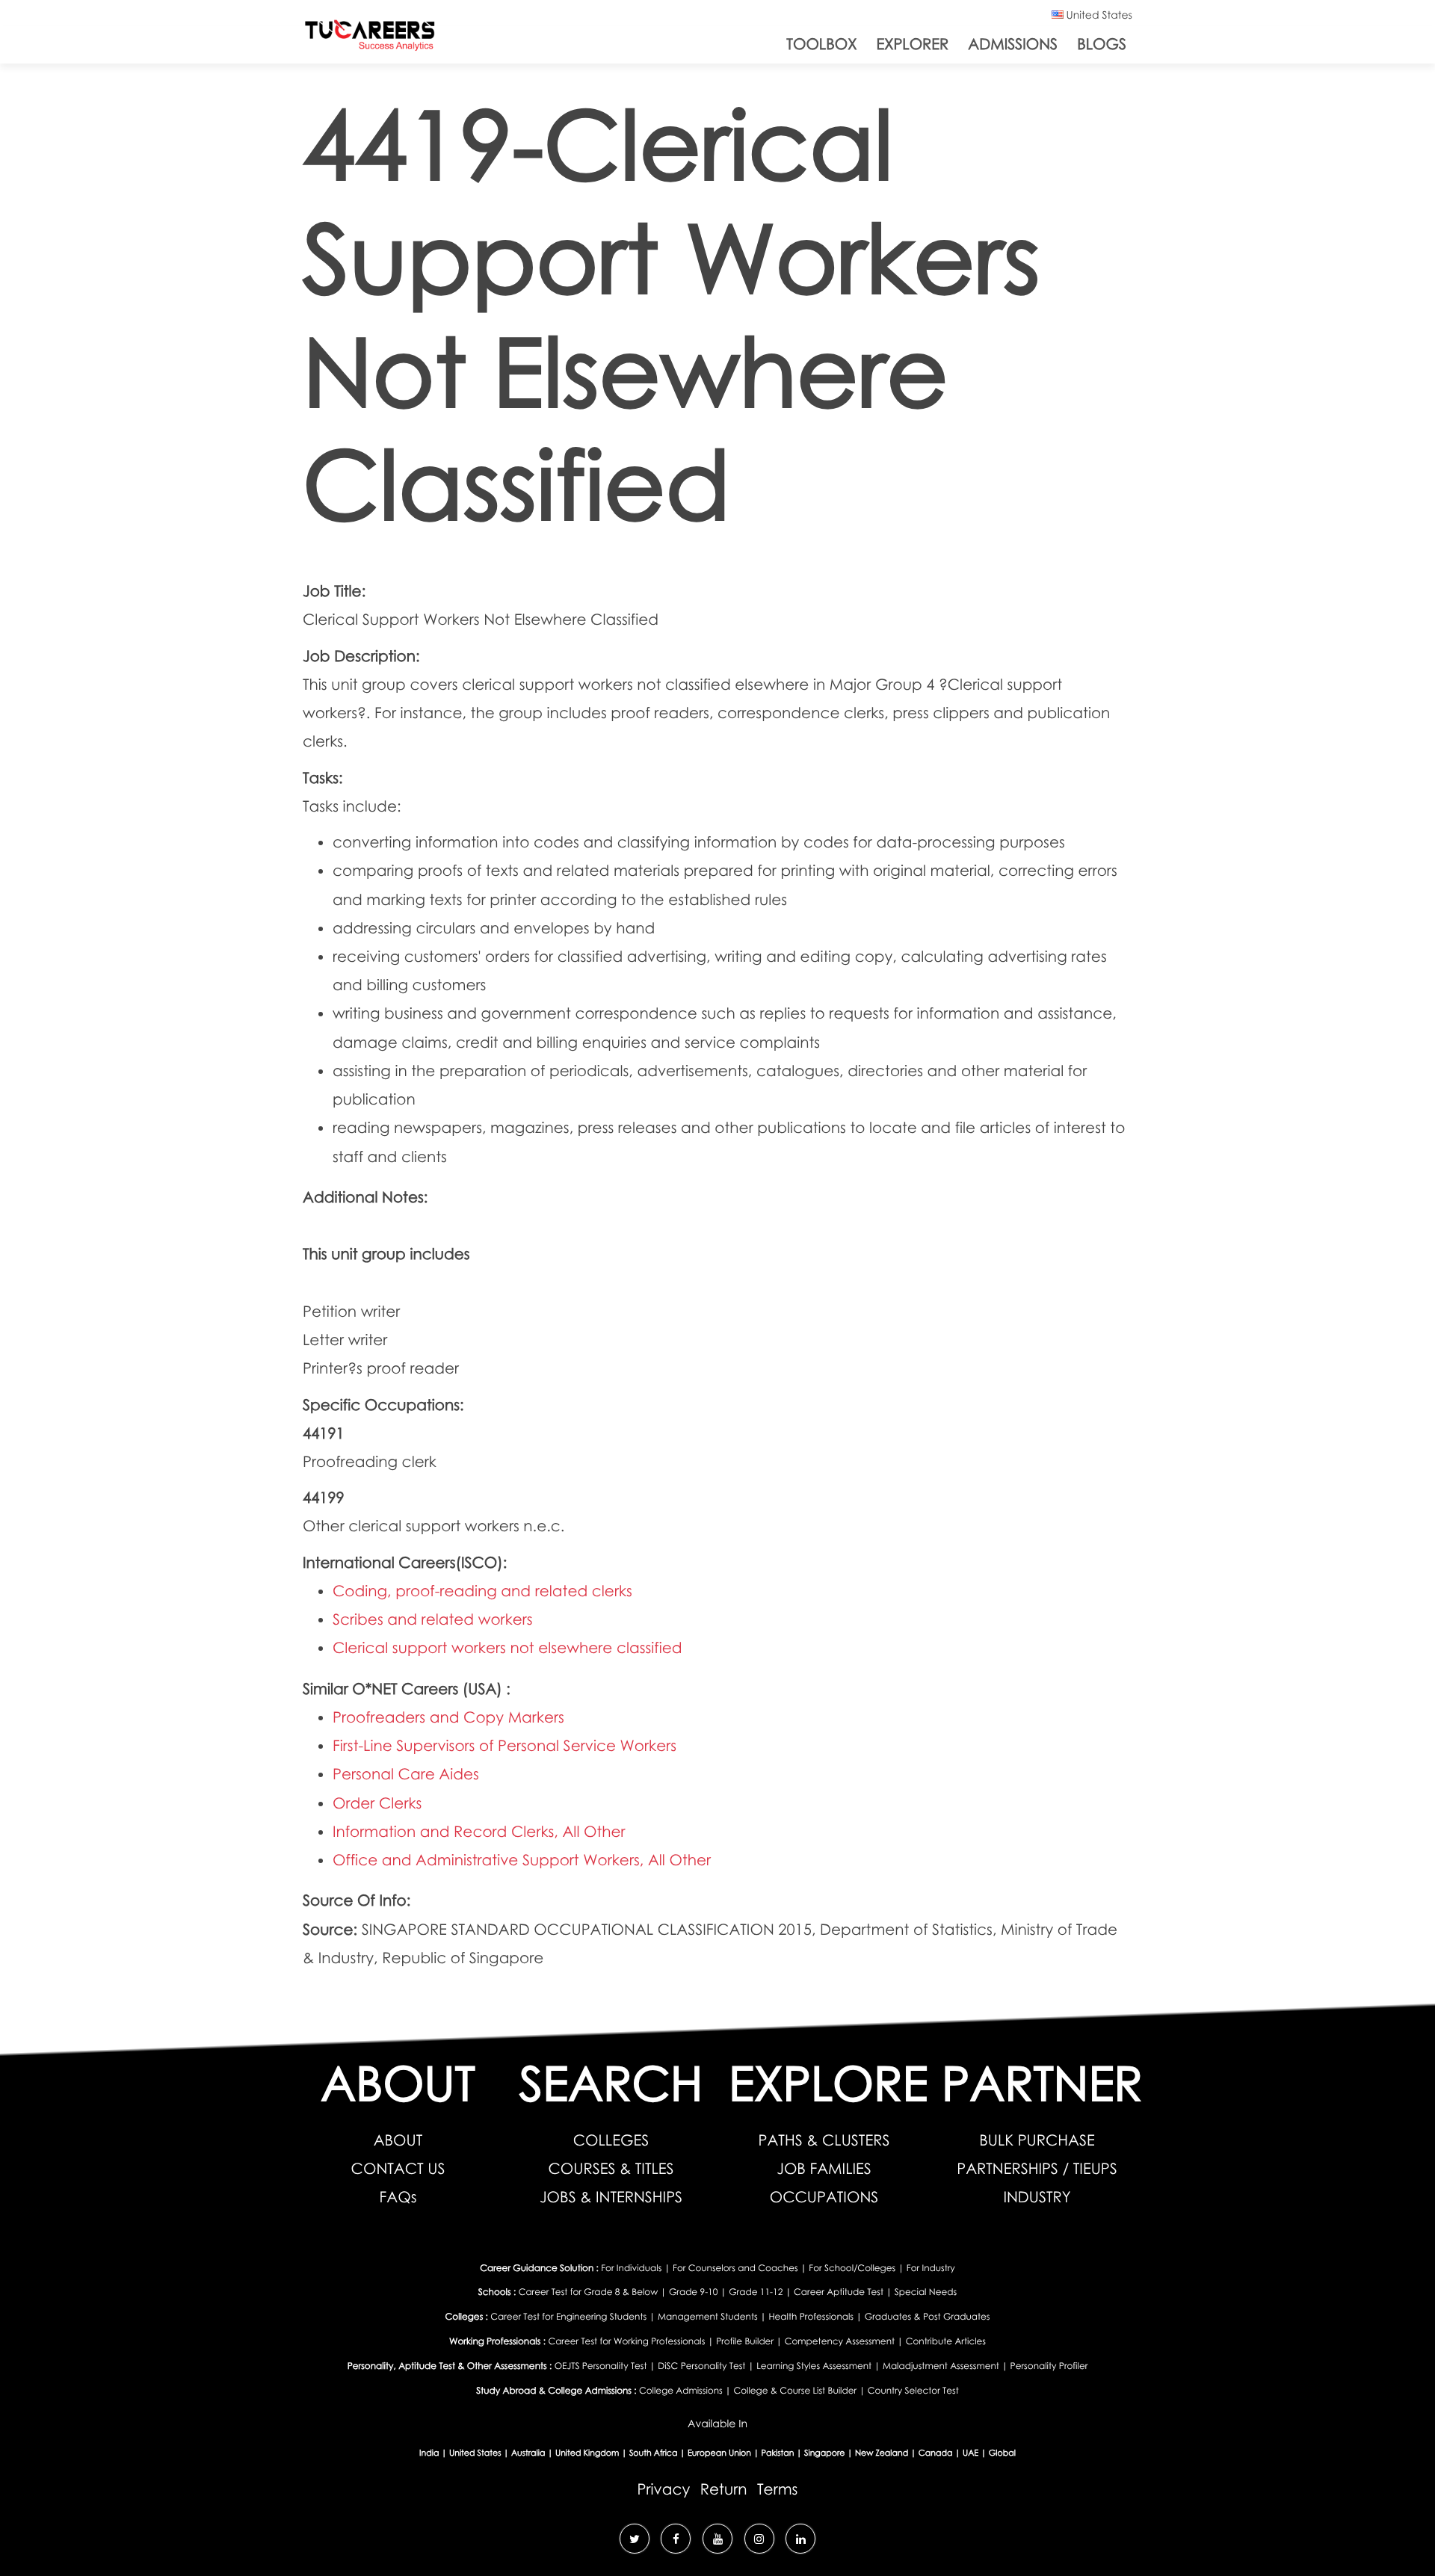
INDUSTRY (1037, 2197)
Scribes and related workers (433, 1619)
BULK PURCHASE (1037, 2140)
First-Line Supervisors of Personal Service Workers (504, 1746)
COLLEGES (611, 2140)
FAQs (398, 2197)
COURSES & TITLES (611, 2169)
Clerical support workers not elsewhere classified (507, 1648)
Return (724, 2489)
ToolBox (821, 44)
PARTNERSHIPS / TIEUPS (1037, 2169)
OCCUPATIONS (824, 2197)
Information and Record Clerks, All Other (479, 1832)
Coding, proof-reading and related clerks (482, 1591)
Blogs (1102, 44)
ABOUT (398, 2140)
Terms (777, 2489)
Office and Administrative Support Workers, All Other (522, 1860)
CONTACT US (398, 2169)
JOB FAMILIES (824, 2169)
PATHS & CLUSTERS (824, 2140)
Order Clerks (377, 1803)
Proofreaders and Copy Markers (448, 1717)
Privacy (664, 2489)
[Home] (370, 38)
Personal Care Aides (406, 1774)
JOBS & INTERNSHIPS (611, 2197)
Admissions (1013, 44)
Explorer (912, 44)
